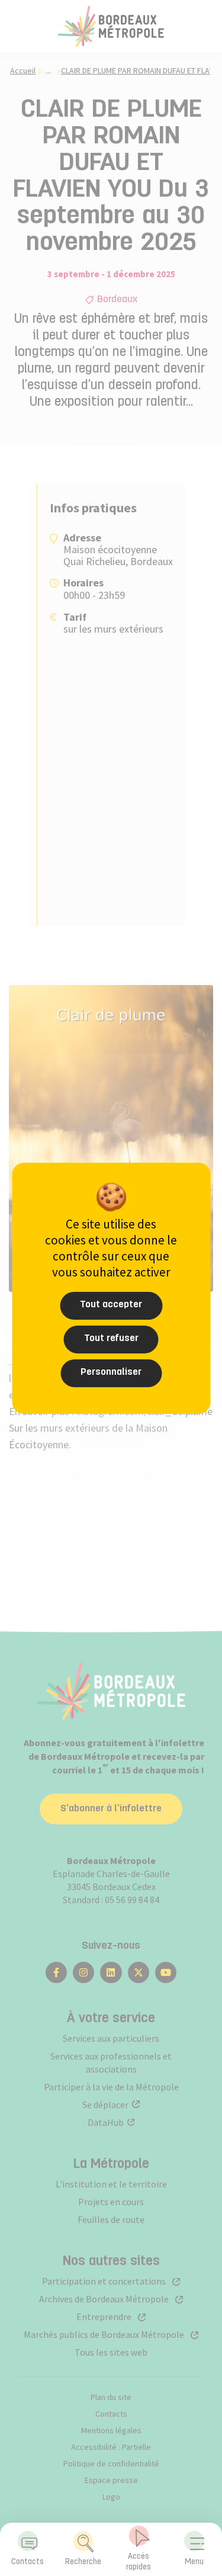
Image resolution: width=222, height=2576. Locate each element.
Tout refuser (111, 1339)
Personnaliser (111, 1372)
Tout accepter (111, 1305)
